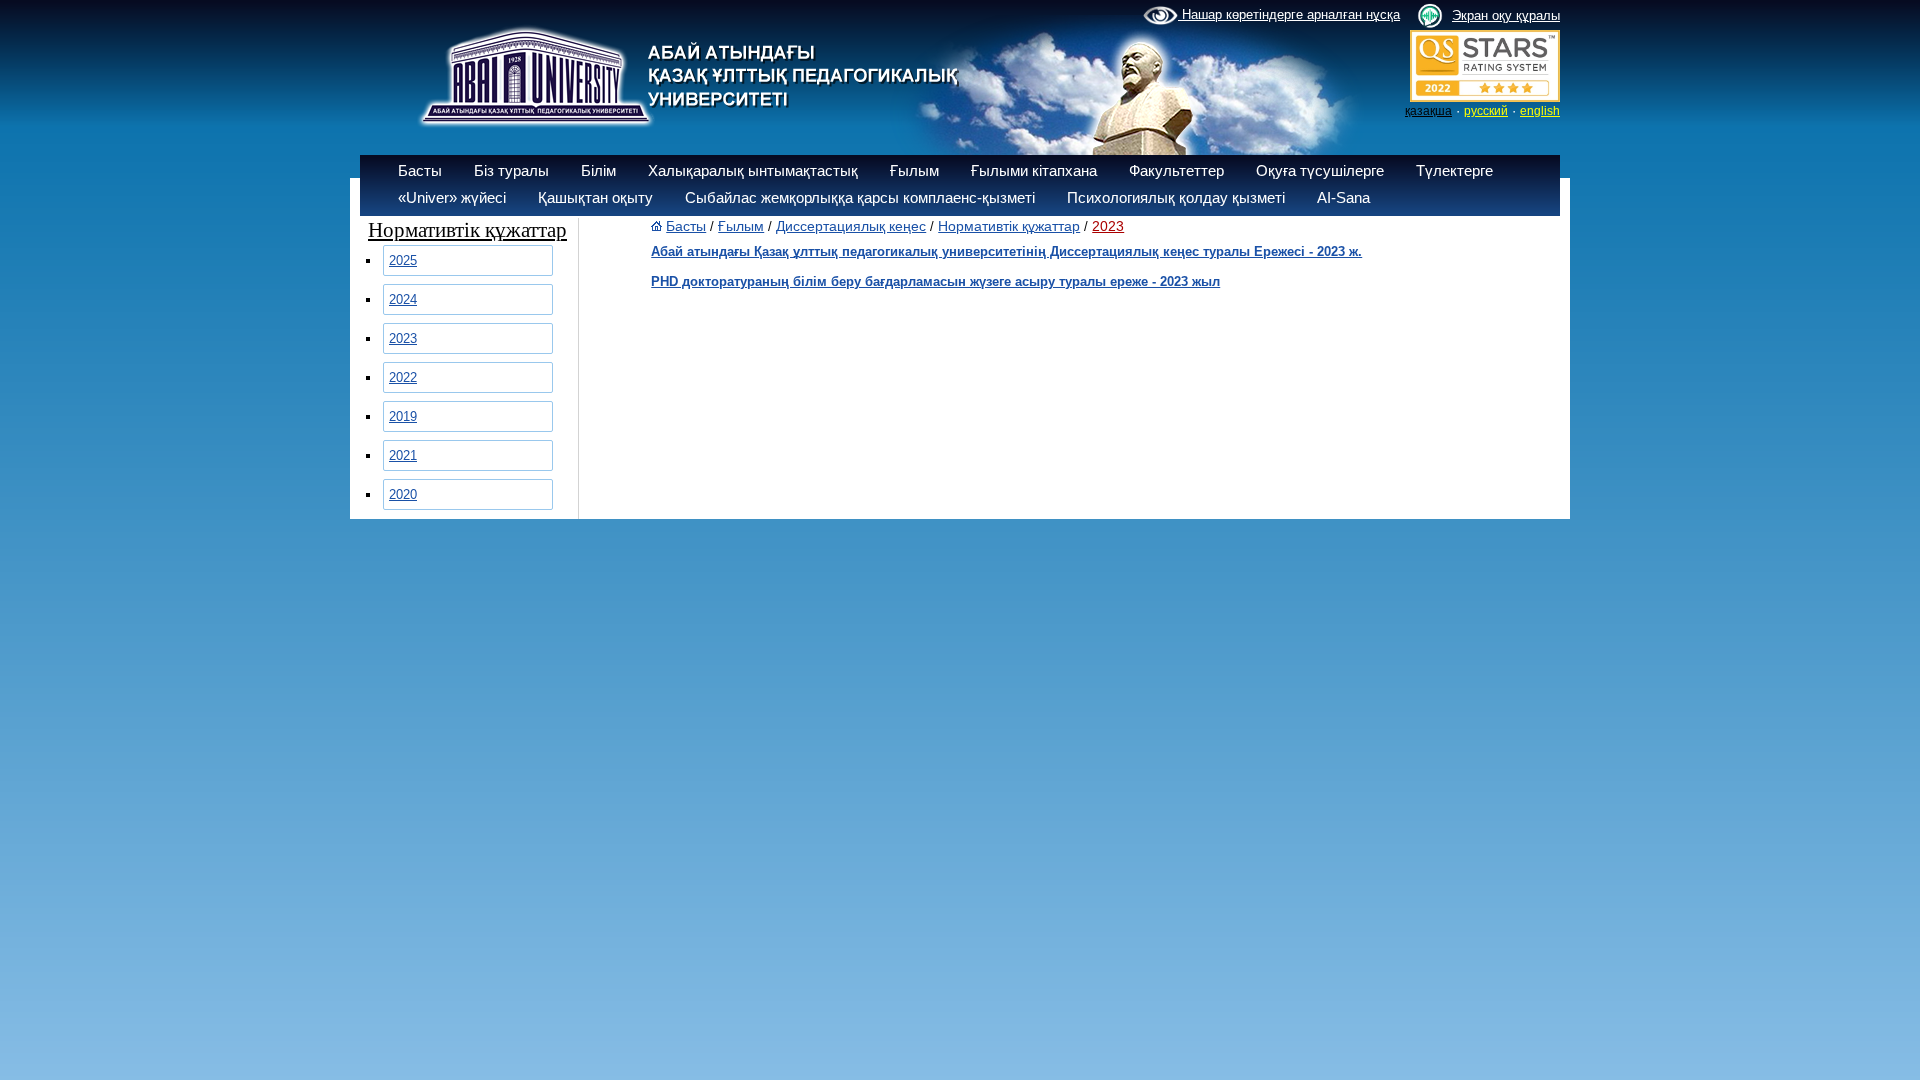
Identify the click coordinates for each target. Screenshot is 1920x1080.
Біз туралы (511, 170)
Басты (420, 170)
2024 (403, 299)
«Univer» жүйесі (452, 197)
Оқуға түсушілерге (1320, 170)
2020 (403, 494)
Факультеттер (1176, 170)
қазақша (1428, 111)
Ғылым (914, 170)
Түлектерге (1454, 170)
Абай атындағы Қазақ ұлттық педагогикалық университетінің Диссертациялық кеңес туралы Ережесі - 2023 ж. (1006, 251)
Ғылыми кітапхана (1034, 170)
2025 (403, 260)
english (1540, 111)
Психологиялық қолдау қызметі (1176, 197)
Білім (598, 170)
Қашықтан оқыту (595, 197)
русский (1486, 111)
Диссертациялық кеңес (851, 226)
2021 (403, 455)
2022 (403, 377)
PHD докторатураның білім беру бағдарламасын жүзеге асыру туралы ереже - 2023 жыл (935, 281)
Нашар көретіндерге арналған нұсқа (1289, 14)
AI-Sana (1343, 197)
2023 (403, 338)
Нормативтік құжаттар (1009, 226)
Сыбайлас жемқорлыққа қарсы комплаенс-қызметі (860, 197)
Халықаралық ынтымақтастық (753, 170)
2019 (403, 416)
